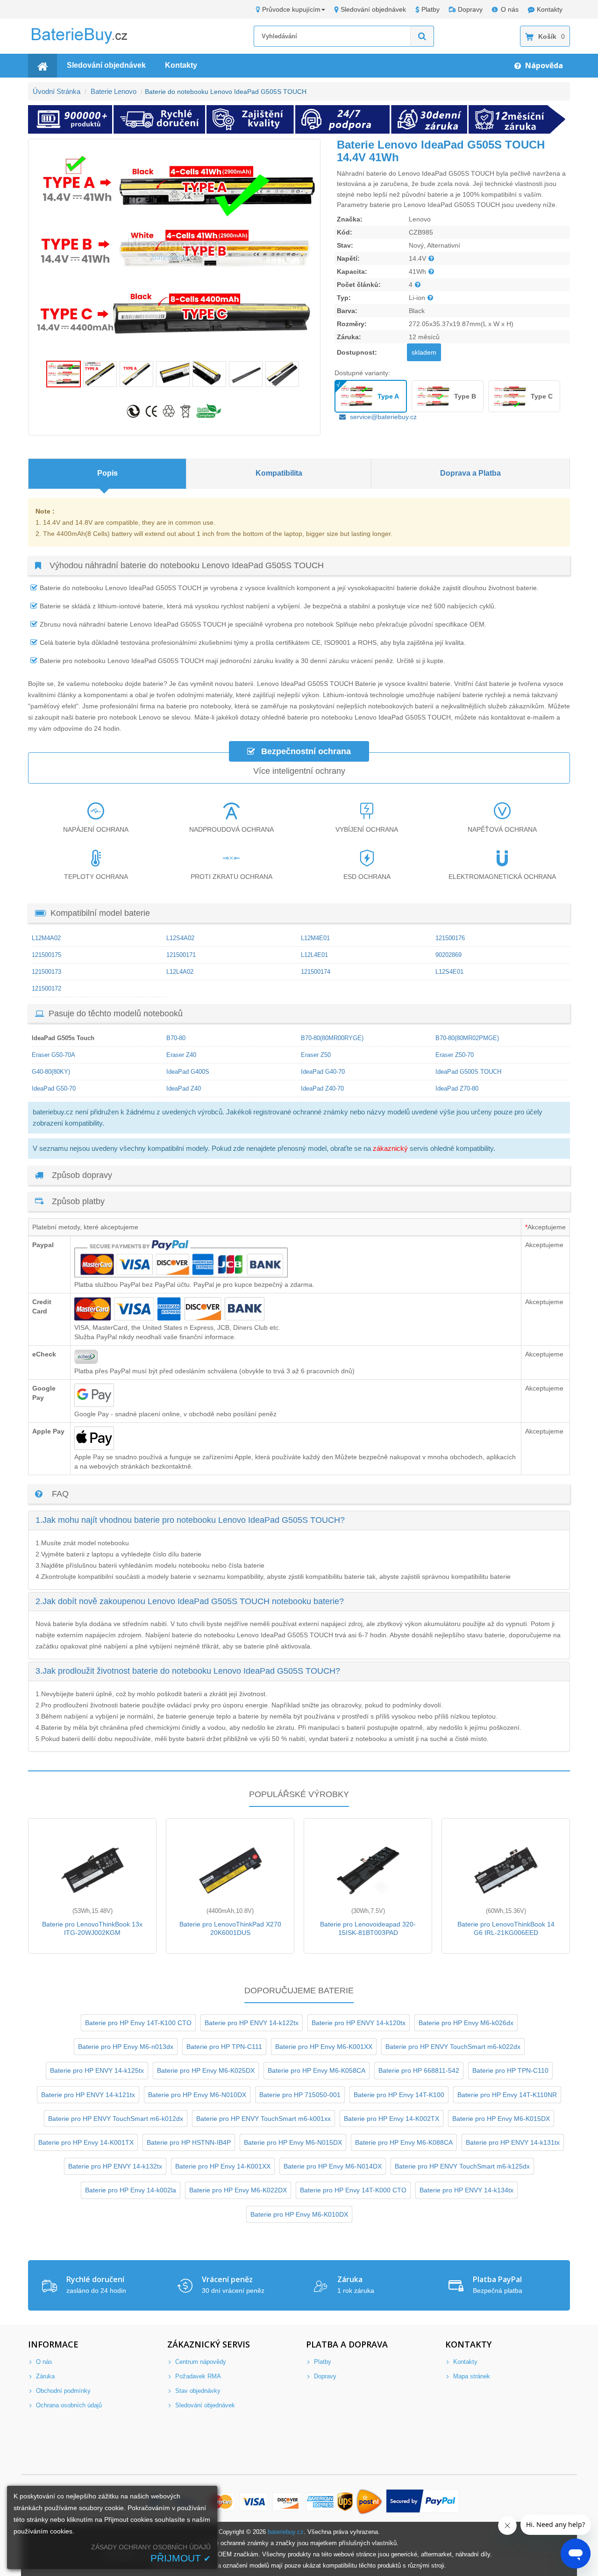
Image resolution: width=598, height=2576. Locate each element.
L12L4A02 (180, 972)
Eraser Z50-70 (455, 1055)
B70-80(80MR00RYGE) (332, 1038)
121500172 (46, 988)
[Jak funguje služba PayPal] (423, 2502)
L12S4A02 (180, 938)
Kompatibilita (279, 473)
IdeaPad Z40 (184, 1088)
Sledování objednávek (373, 9)
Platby (431, 9)
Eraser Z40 (181, 1055)
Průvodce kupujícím (291, 9)
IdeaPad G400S (188, 1072)
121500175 (46, 955)
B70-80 (176, 1038)
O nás (510, 9)
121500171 (181, 955)
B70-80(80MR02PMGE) (467, 1038)
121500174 (316, 972)
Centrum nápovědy (200, 2362)
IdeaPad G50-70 (54, 1088)
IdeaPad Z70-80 (457, 1088)
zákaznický (390, 1148)
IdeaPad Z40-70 (322, 1088)
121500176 (450, 938)
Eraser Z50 (316, 1055)
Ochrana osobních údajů (68, 2405)
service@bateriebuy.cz (383, 417)
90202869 (448, 955)
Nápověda (543, 65)
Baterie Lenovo (114, 91)
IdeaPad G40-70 (323, 1072)
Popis (107, 473)
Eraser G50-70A (53, 1055)
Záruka (44, 2376)
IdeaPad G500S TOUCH (468, 1072)
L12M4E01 (315, 938)
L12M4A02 (46, 938)
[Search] (422, 36)
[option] (174, 250)
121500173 (46, 972)
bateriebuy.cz (286, 2532)
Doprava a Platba (470, 473)
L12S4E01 (449, 972)
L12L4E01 (314, 955)
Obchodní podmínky (62, 2391)
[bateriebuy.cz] (86, 42)
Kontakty (550, 9)
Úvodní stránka (57, 91)
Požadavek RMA (197, 2376)
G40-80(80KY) (51, 1072)
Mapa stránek (471, 2376)
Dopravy (470, 9)
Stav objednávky (197, 2391)
